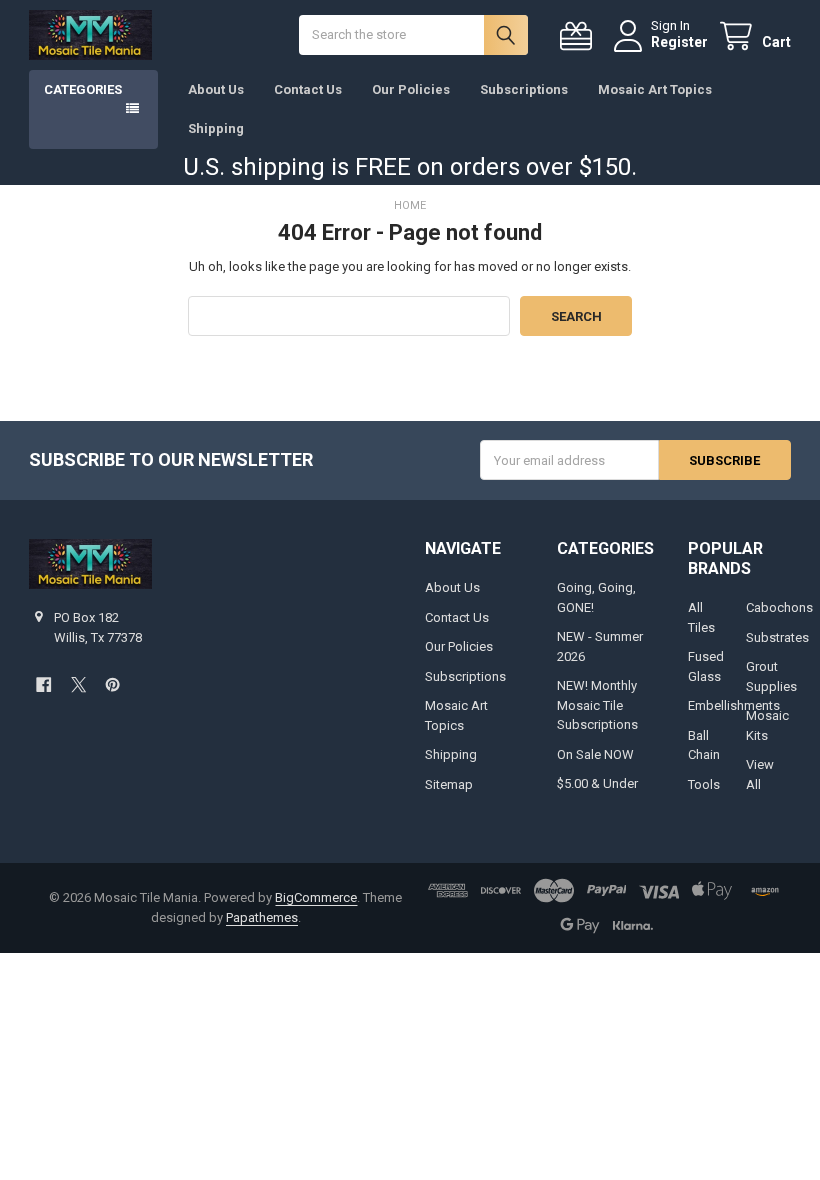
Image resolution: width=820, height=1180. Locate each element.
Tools (704, 784)
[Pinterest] (112, 684)
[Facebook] (43, 684)
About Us (216, 89)
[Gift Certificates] (580, 36)
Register (679, 42)
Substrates (777, 637)
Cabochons (779, 607)
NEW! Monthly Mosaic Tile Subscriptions (597, 705)
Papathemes (262, 917)
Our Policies (411, 89)
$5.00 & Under (597, 783)
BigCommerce (316, 897)
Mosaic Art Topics (655, 89)
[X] (78, 684)
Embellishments (734, 705)
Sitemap (449, 784)
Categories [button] (83, 89)
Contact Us (308, 89)
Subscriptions (524, 89)
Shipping (216, 128)
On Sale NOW (595, 754)
